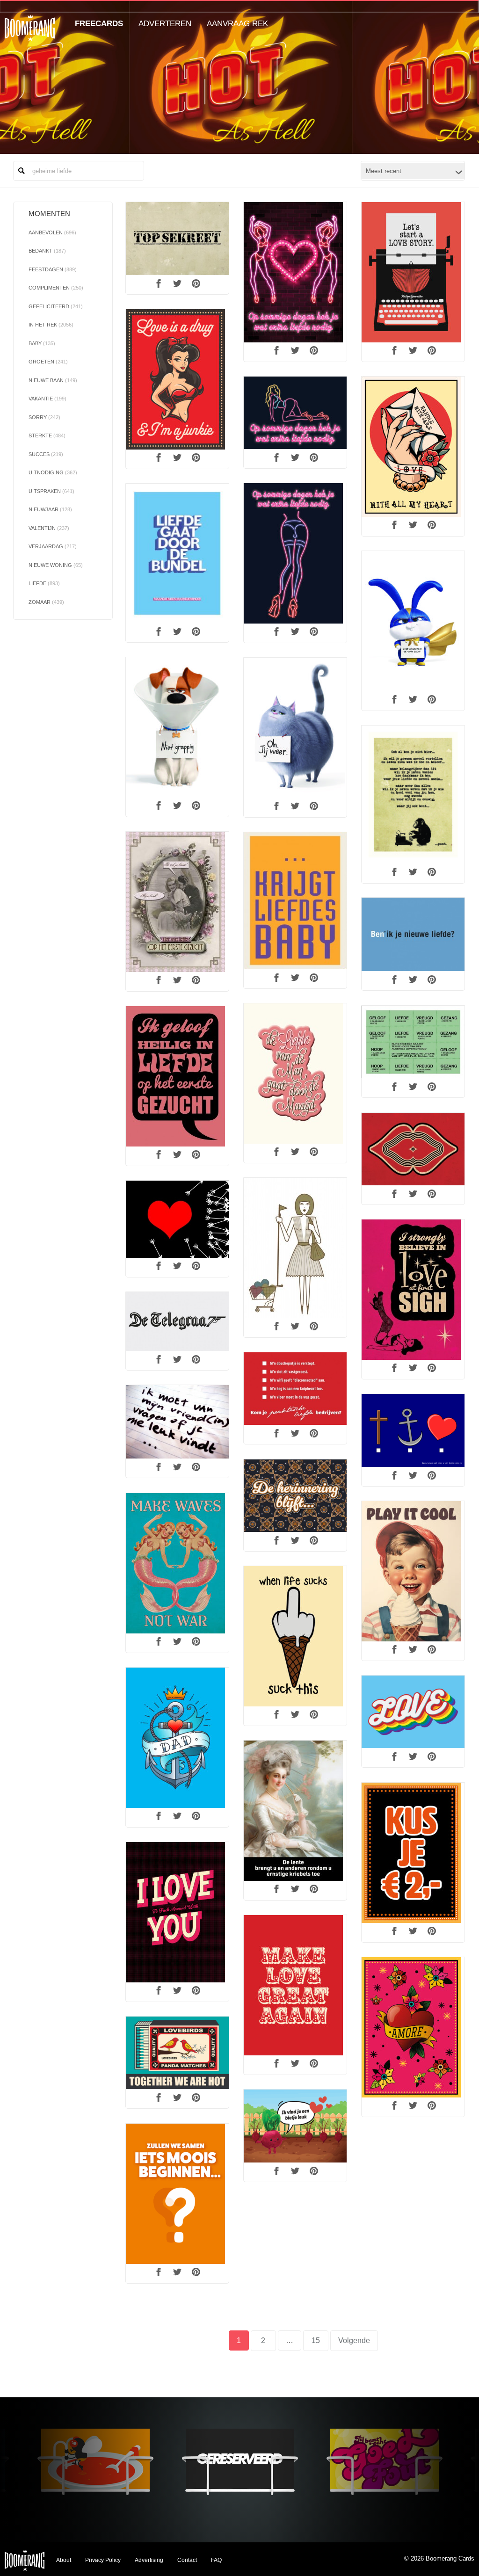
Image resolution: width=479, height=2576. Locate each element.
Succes (46, 454)
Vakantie (47, 399)
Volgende (354, 2340)
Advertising (149, 2560)
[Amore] (413, 2027)
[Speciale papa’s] (177, 1738)
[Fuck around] (177, 1912)
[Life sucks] (295, 1636)
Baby (42, 343)
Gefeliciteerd (56, 306)
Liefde (44, 583)
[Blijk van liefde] (413, 1149)
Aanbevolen (52, 232)
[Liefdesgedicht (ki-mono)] (413, 795)
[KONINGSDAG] (413, 1853)
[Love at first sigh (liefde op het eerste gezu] (413, 1290)
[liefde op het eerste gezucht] (177, 902)
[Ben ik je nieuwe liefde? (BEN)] (413, 935)
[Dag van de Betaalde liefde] (295, 413)
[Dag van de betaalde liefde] (295, 272)
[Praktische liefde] (295, 1389)
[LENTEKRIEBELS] (295, 1811)
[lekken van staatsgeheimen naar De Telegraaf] (177, 1321)
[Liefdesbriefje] (177, 379)
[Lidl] (295, 2126)
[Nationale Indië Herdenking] (295, 1496)
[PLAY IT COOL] (413, 1571)
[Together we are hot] (177, 2053)
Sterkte (47, 435)
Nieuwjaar (50, 509)
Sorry (44, 417)
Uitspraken (51, 491)
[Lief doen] (413, 1712)
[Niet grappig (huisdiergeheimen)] (177, 727)
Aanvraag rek (237, 24)
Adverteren (165, 24)
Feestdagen (53, 269)
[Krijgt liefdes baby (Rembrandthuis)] (295, 901)
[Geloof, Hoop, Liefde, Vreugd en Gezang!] (413, 1042)
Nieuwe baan (53, 380)
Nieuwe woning (56, 565)
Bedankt (47, 251)
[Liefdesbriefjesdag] (413, 272)
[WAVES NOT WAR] (177, 1563)
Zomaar (46, 602)
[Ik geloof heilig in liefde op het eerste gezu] (177, 1076)
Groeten (48, 362)
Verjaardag (53, 546)
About (64, 2560)
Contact (187, 2560)
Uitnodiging (53, 472)
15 (320, 2340)
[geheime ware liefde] (177, 239)
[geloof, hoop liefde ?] (413, 1430)
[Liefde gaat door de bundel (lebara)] (177, 554)
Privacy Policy (103, 2560)
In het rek (51, 325)
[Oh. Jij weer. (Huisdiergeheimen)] (295, 728)
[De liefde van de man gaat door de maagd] (295, 1074)
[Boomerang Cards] (30, 34)
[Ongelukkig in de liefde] (177, 1219)
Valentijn (49, 528)
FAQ (216, 2560)
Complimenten (56, 288)
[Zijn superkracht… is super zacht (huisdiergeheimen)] (413, 621)
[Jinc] (177, 2194)
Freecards (99, 24)
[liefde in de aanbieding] (295, 1248)
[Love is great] (295, 1985)
